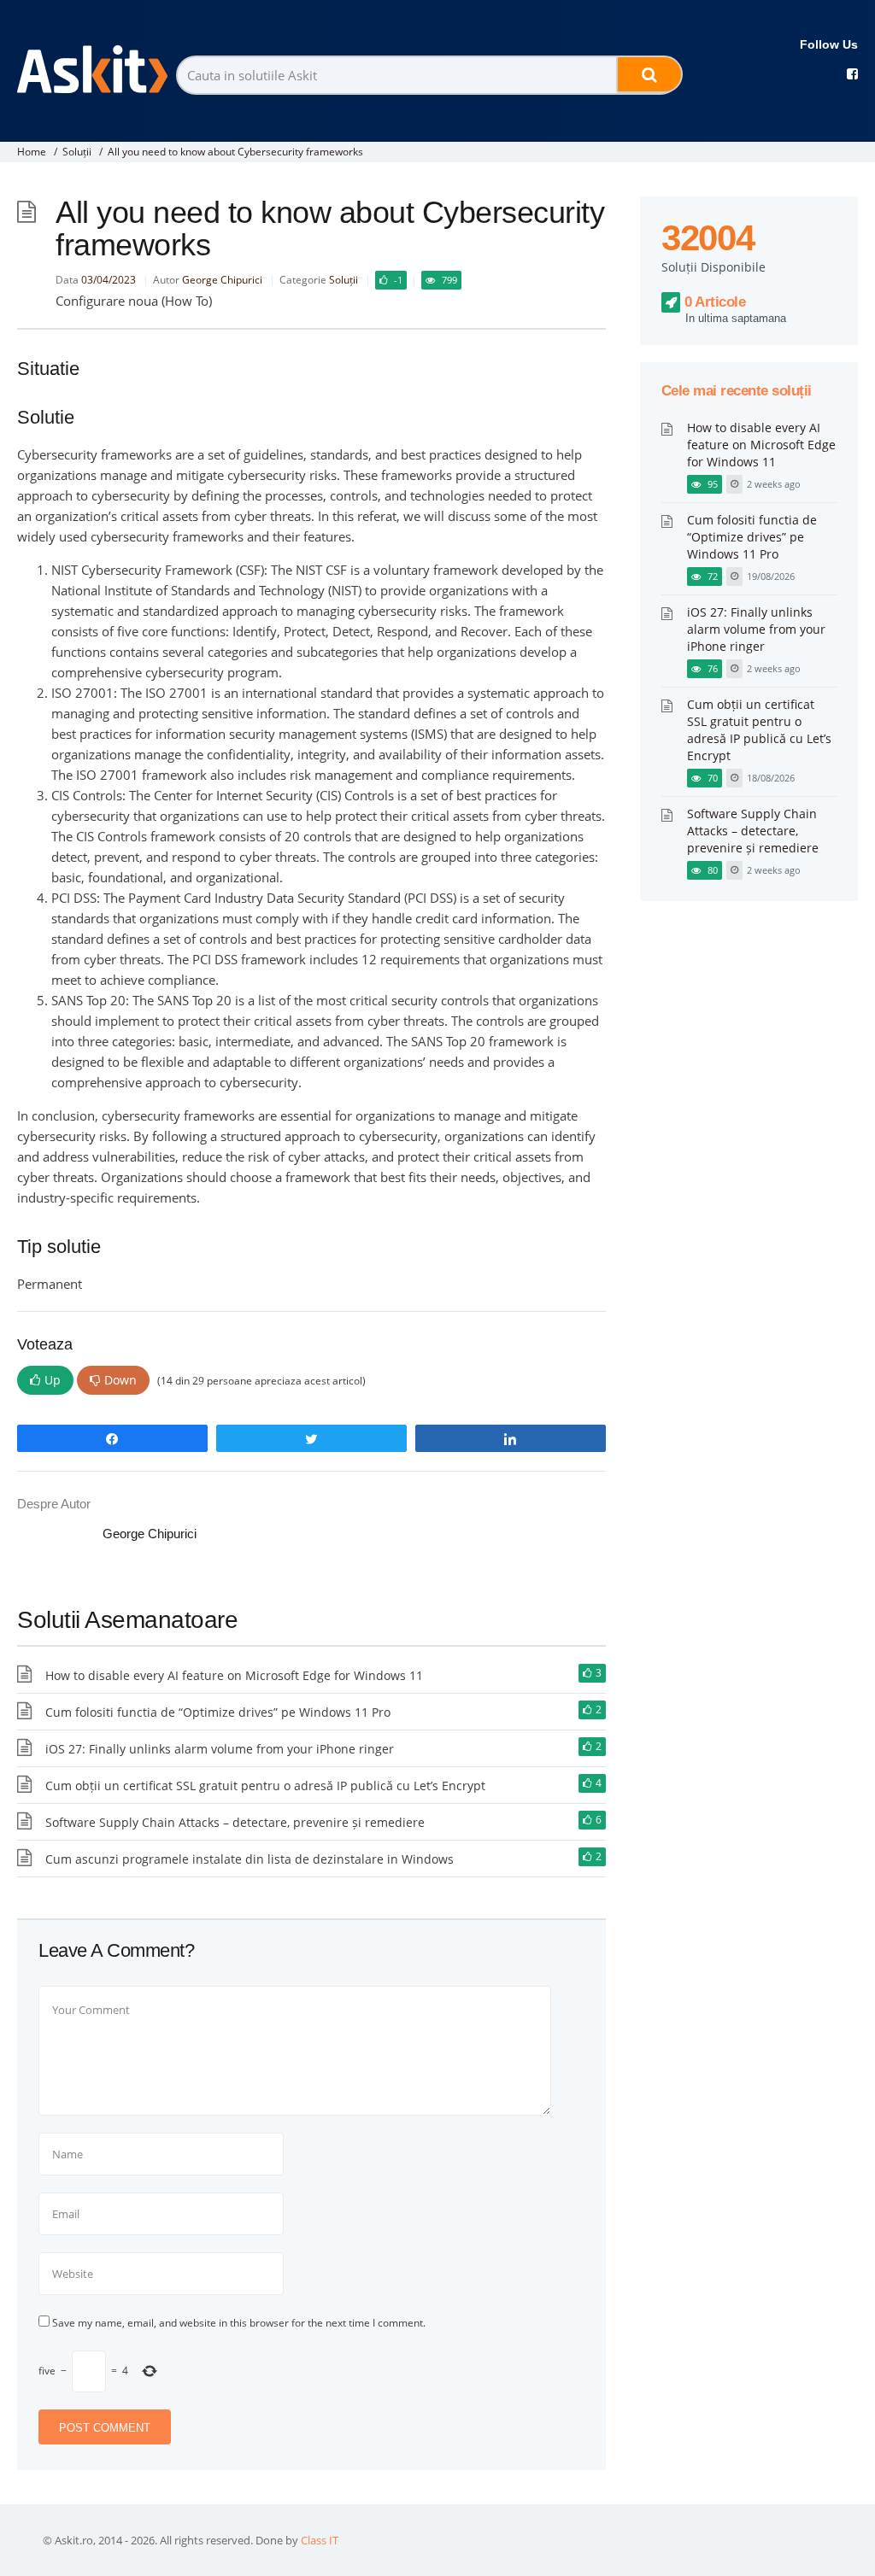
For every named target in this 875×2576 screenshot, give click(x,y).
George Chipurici (222, 280)
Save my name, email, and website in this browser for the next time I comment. (239, 2323)
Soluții (77, 152)
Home (32, 152)
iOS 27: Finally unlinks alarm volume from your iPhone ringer (220, 1749)
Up (53, 1380)
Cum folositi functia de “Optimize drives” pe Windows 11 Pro (218, 1712)
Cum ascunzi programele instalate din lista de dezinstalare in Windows (250, 1859)
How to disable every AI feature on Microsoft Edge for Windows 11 (234, 1675)
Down (120, 1380)
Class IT (320, 2540)
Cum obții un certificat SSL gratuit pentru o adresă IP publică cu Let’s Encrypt (265, 1786)
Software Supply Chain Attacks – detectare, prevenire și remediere (235, 1822)
